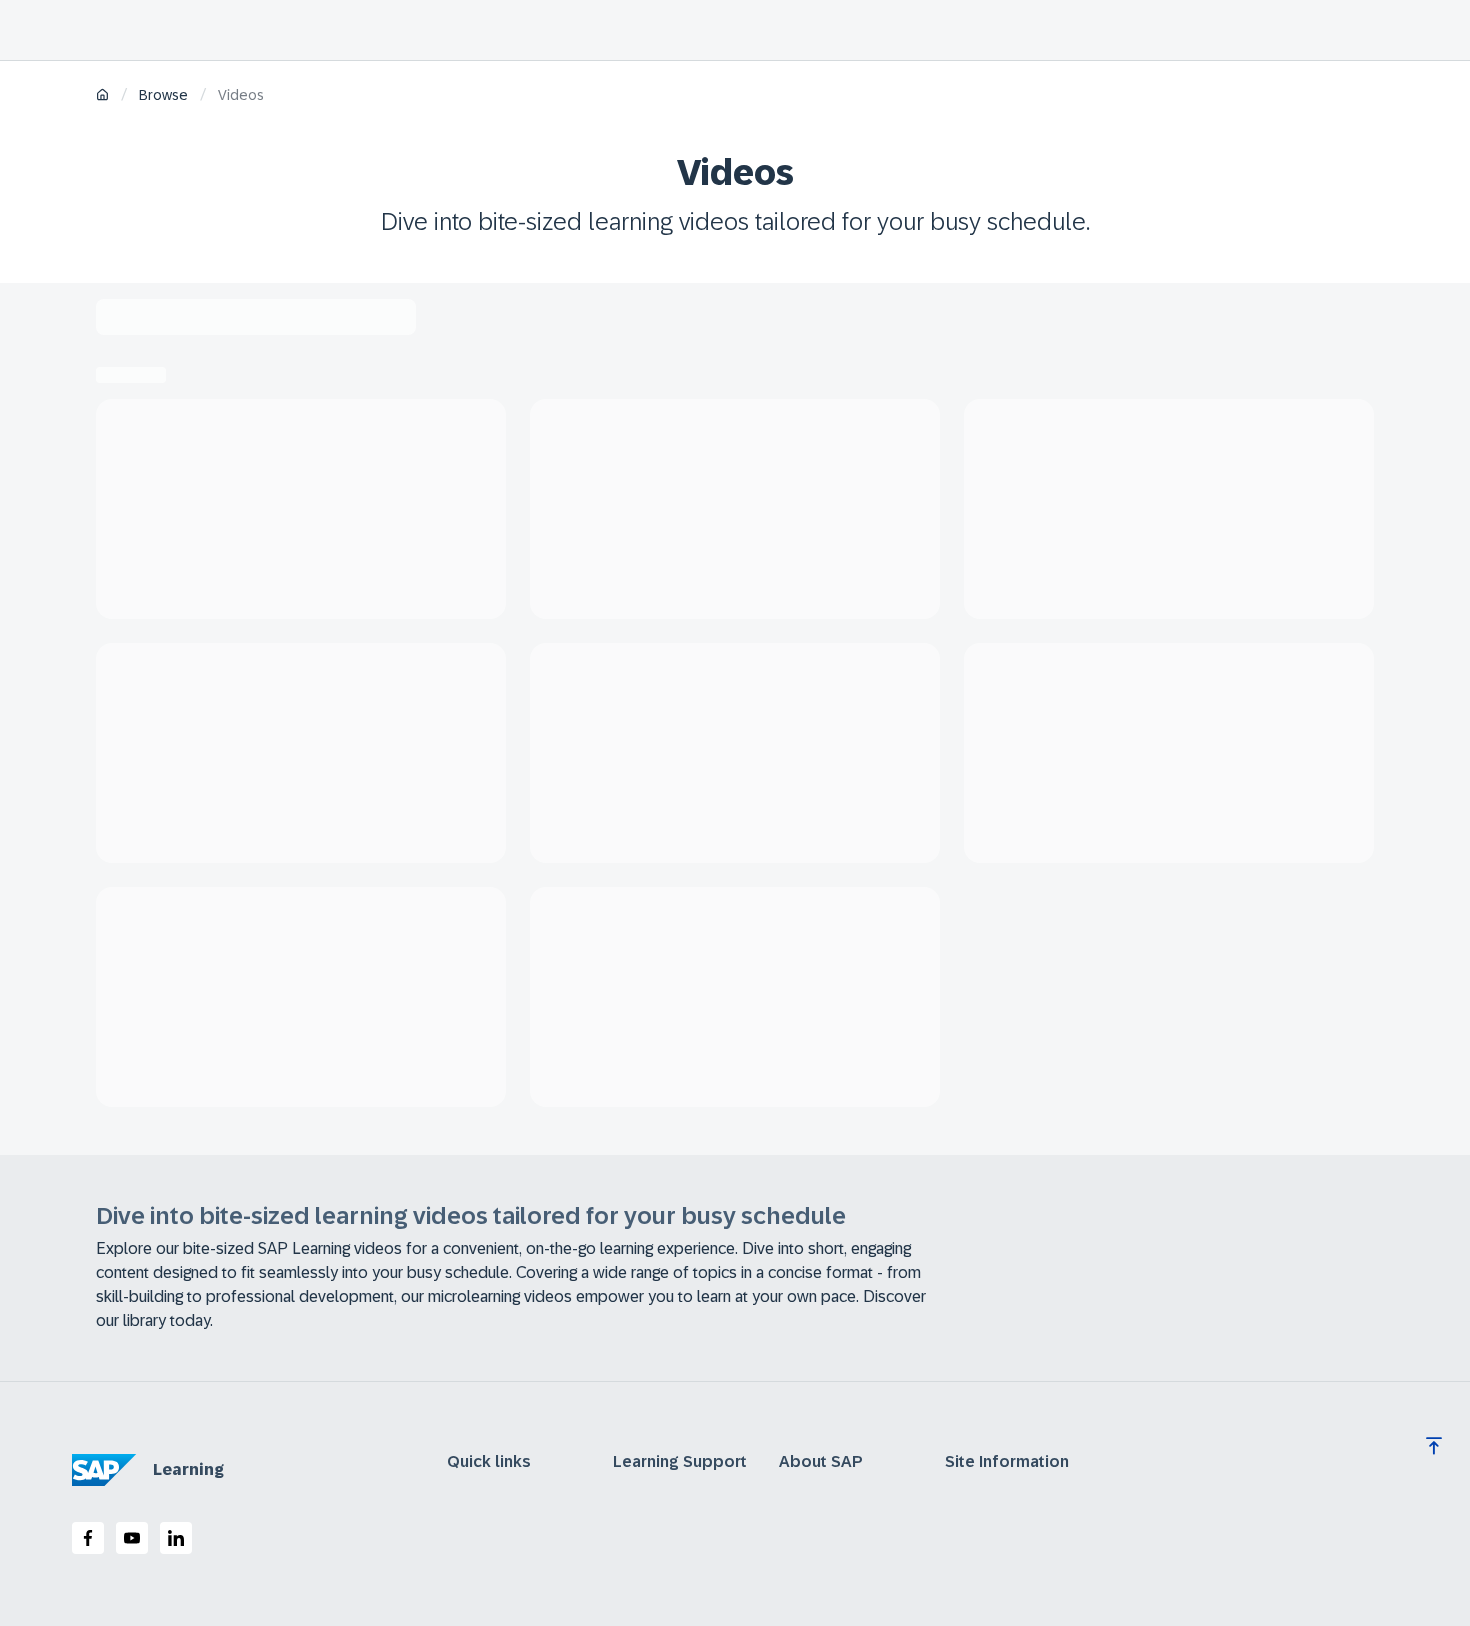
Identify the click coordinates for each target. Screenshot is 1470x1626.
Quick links (489, 1462)
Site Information (1007, 1462)
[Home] (102, 96)
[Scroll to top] (1434, 1446)
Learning (188, 1469)
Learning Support (680, 1462)
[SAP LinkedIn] (176, 1538)
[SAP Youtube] (132, 1538)
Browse (163, 95)
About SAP (821, 1462)
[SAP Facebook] (88, 1538)
